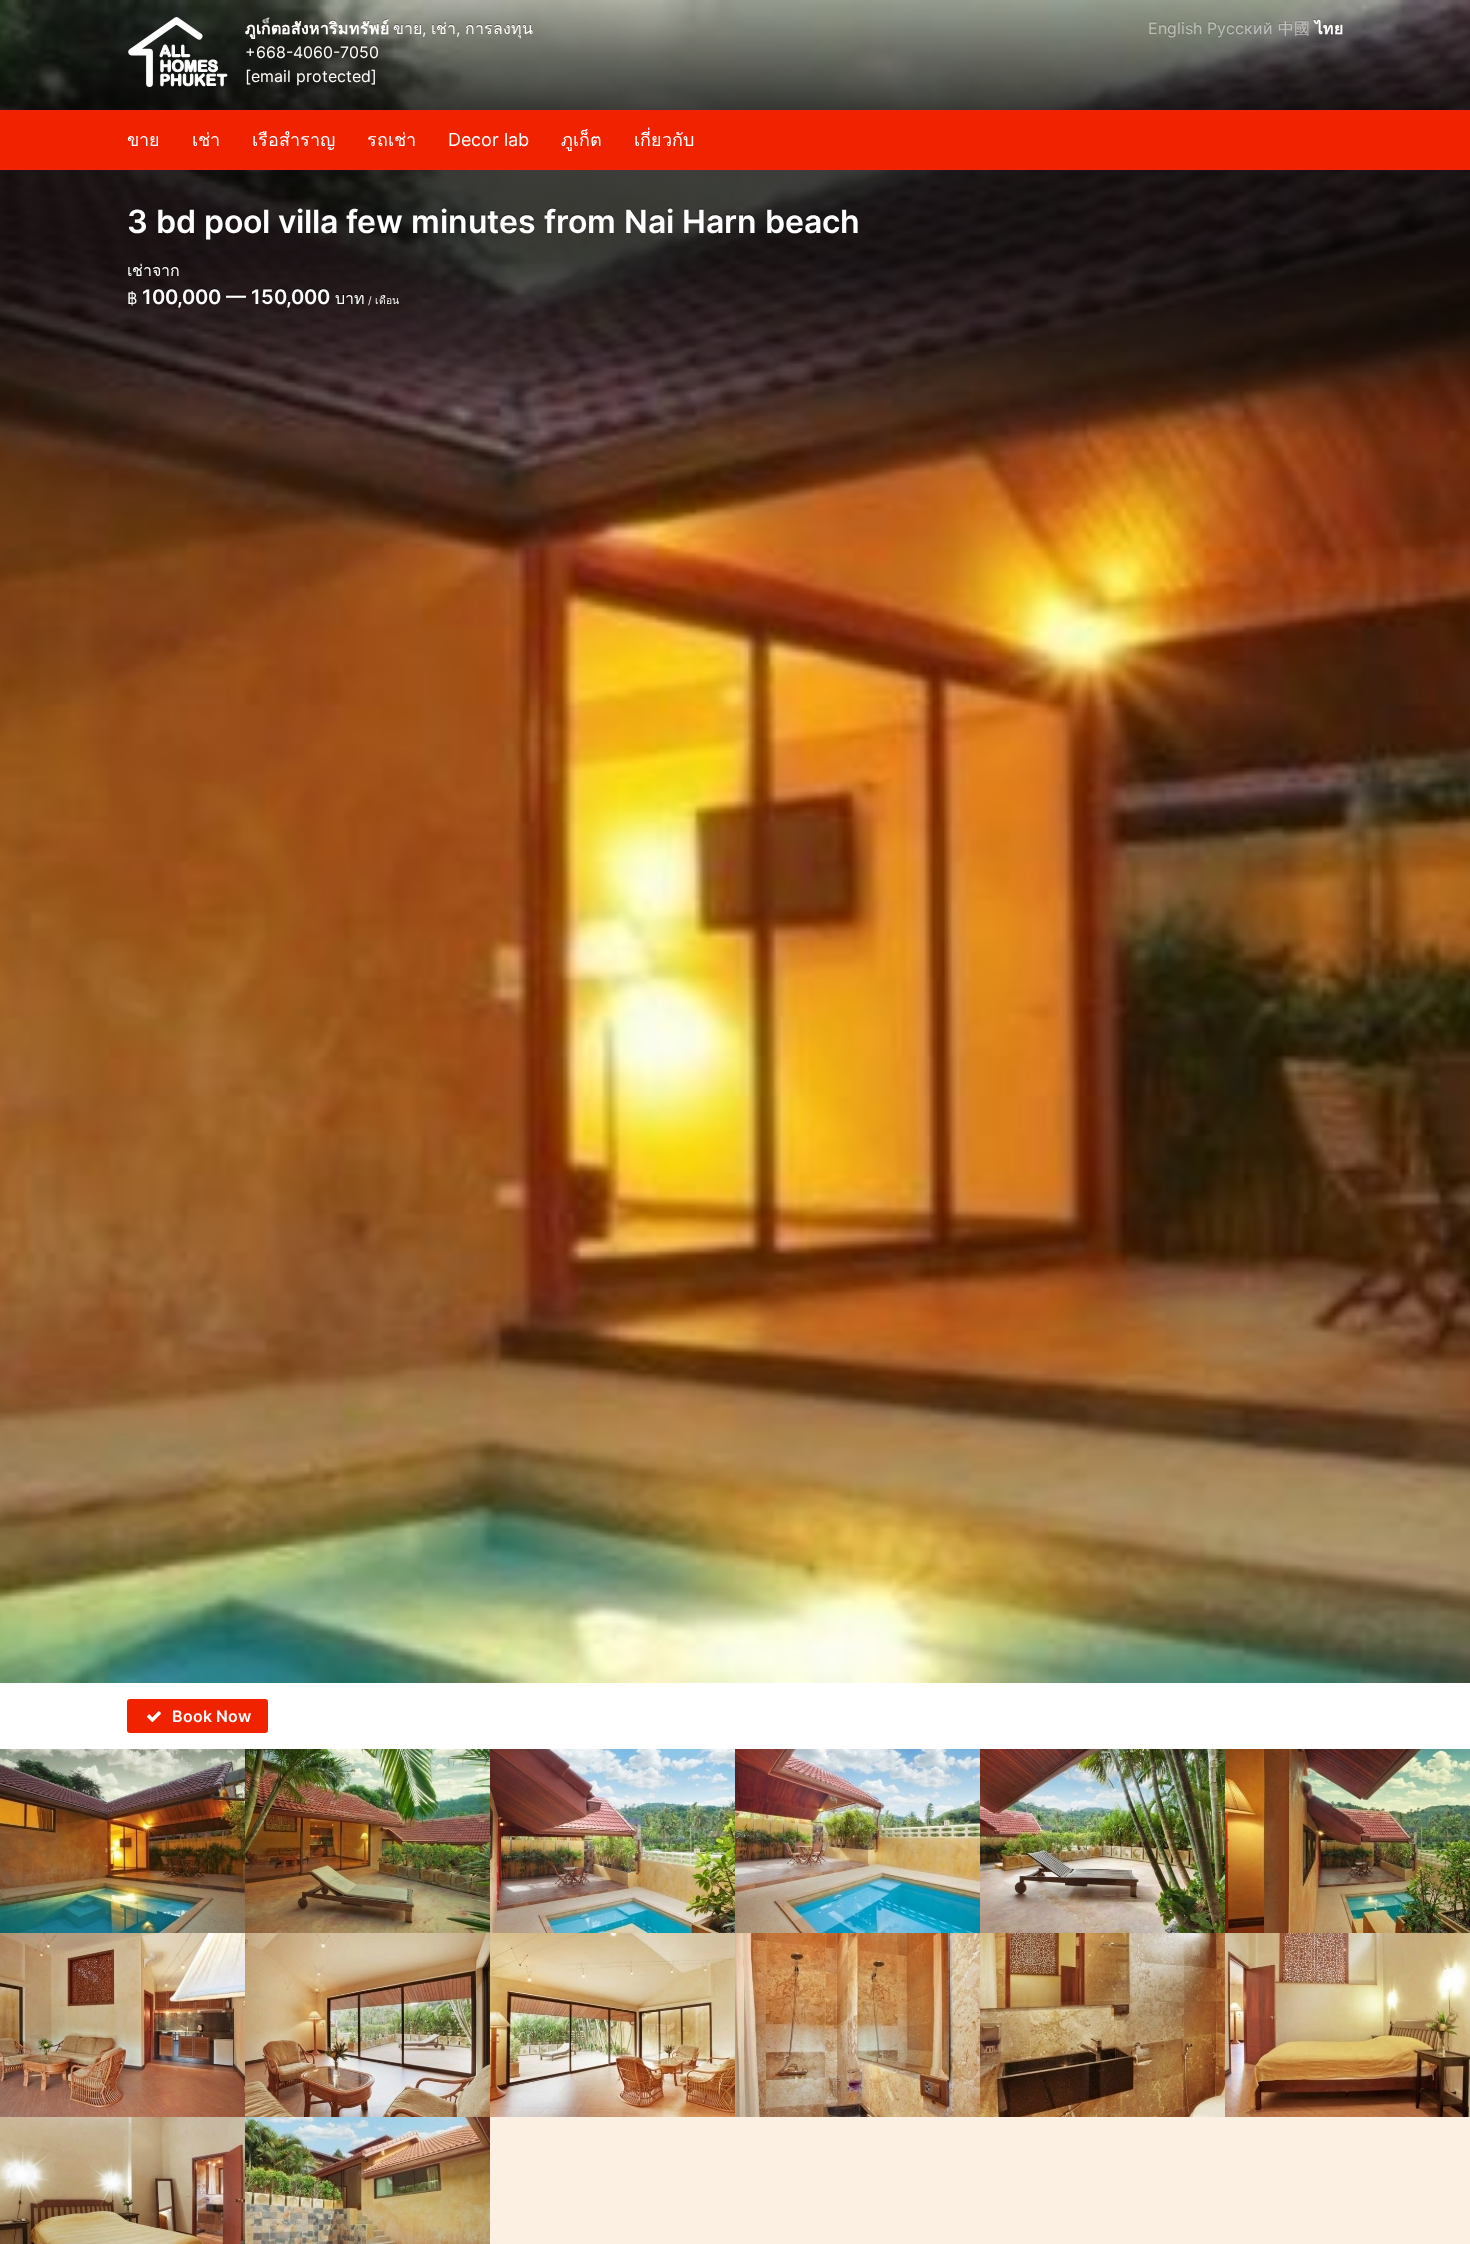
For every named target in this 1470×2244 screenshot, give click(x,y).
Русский (1240, 28)
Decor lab (488, 139)
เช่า (206, 139)
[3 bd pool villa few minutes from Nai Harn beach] (735, 841)
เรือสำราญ (293, 139)
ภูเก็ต (581, 139)
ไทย (1329, 28)
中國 (1294, 28)
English (1175, 28)
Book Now (211, 1716)
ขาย (143, 139)
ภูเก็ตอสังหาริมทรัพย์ (319, 28)
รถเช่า (391, 139)
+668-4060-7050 (312, 52)
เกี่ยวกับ (664, 139)
